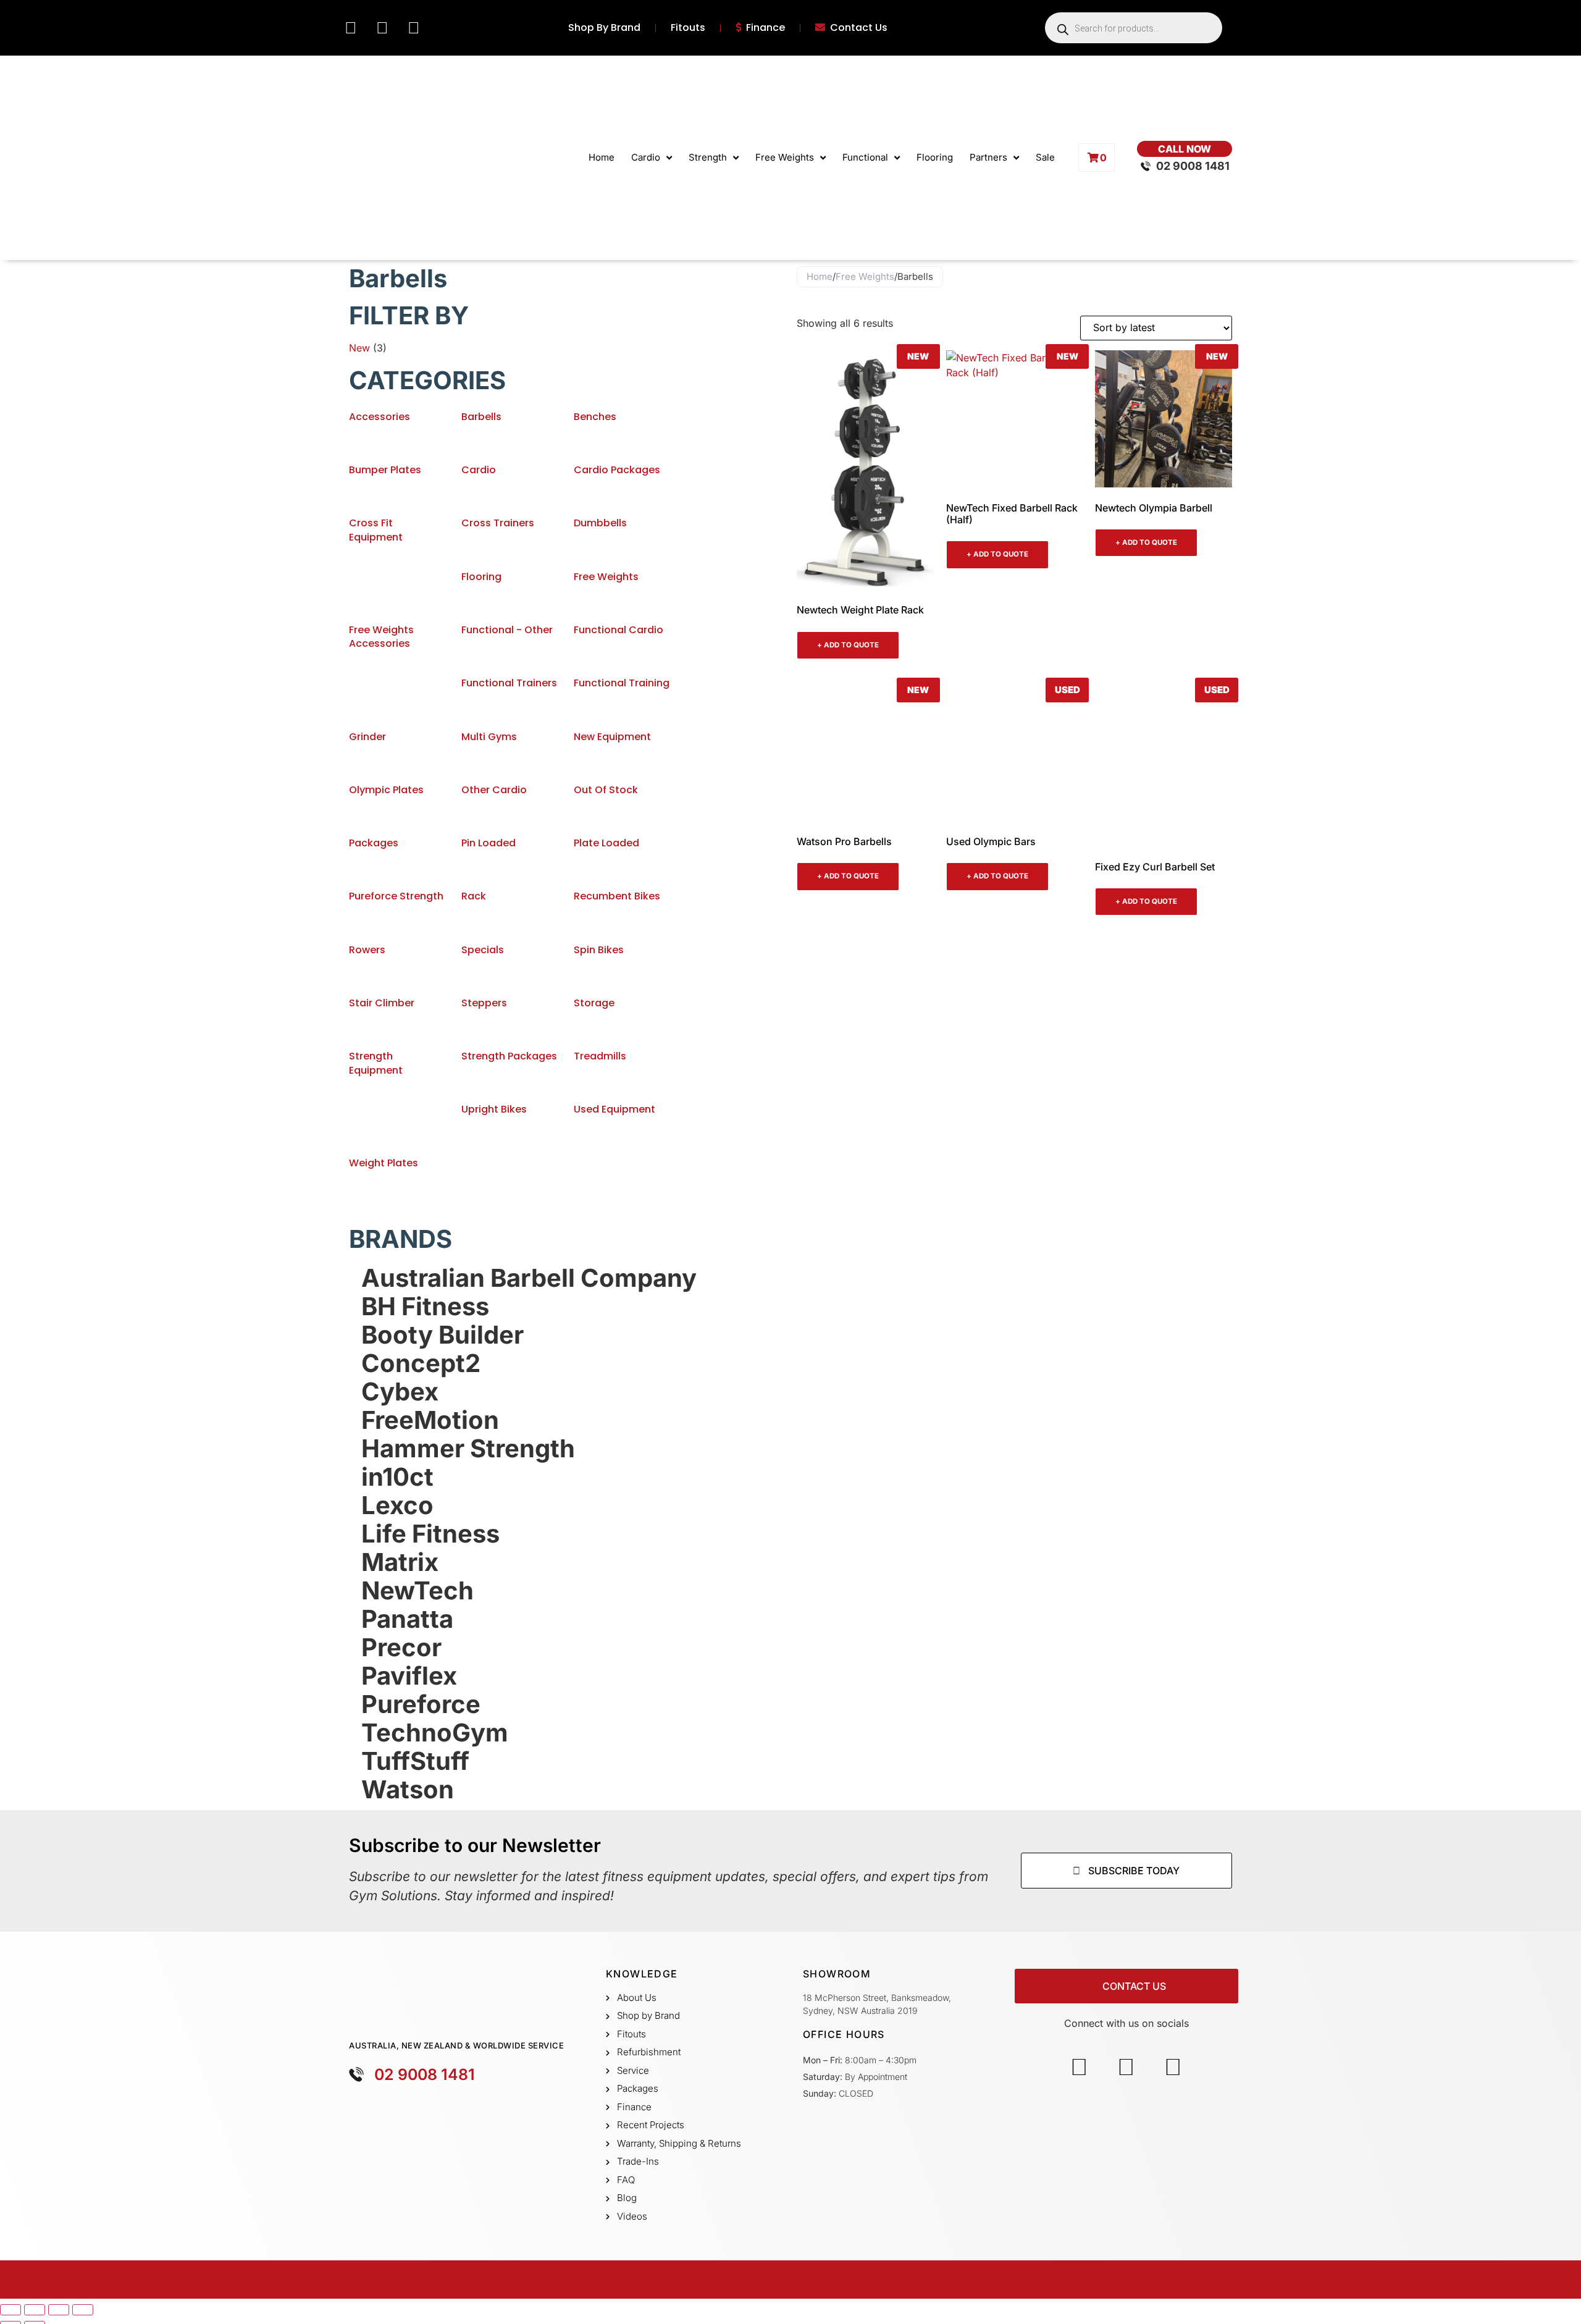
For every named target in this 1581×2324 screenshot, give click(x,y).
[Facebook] (351, 28)
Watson (408, 1790)
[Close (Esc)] (83, 2310)
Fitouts (688, 28)
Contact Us (859, 28)
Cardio (646, 157)
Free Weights (785, 157)
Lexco (397, 1505)
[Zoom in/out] (10, 2310)
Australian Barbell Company (529, 1278)
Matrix (400, 1562)
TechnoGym (435, 1733)
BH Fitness (425, 1307)
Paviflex (409, 1676)
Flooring (935, 157)
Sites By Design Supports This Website (1159, 2279)
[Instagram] (382, 28)
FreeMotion (430, 1420)
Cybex (400, 1392)
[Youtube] (414, 28)
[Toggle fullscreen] (35, 2310)
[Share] (59, 2310)
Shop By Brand (604, 28)
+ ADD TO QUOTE (848, 645)
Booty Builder (442, 1335)
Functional (865, 157)
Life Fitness (430, 1534)
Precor (401, 1648)
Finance (765, 28)
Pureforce (421, 1704)
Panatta (407, 1619)
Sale (1045, 157)
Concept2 (421, 1363)
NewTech (417, 1591)
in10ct (397, 1477)
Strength (708, 157)
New (359, 348)
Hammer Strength (468, 1449)
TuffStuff (415, 1761)
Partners (988, 157)
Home (602, 157)
